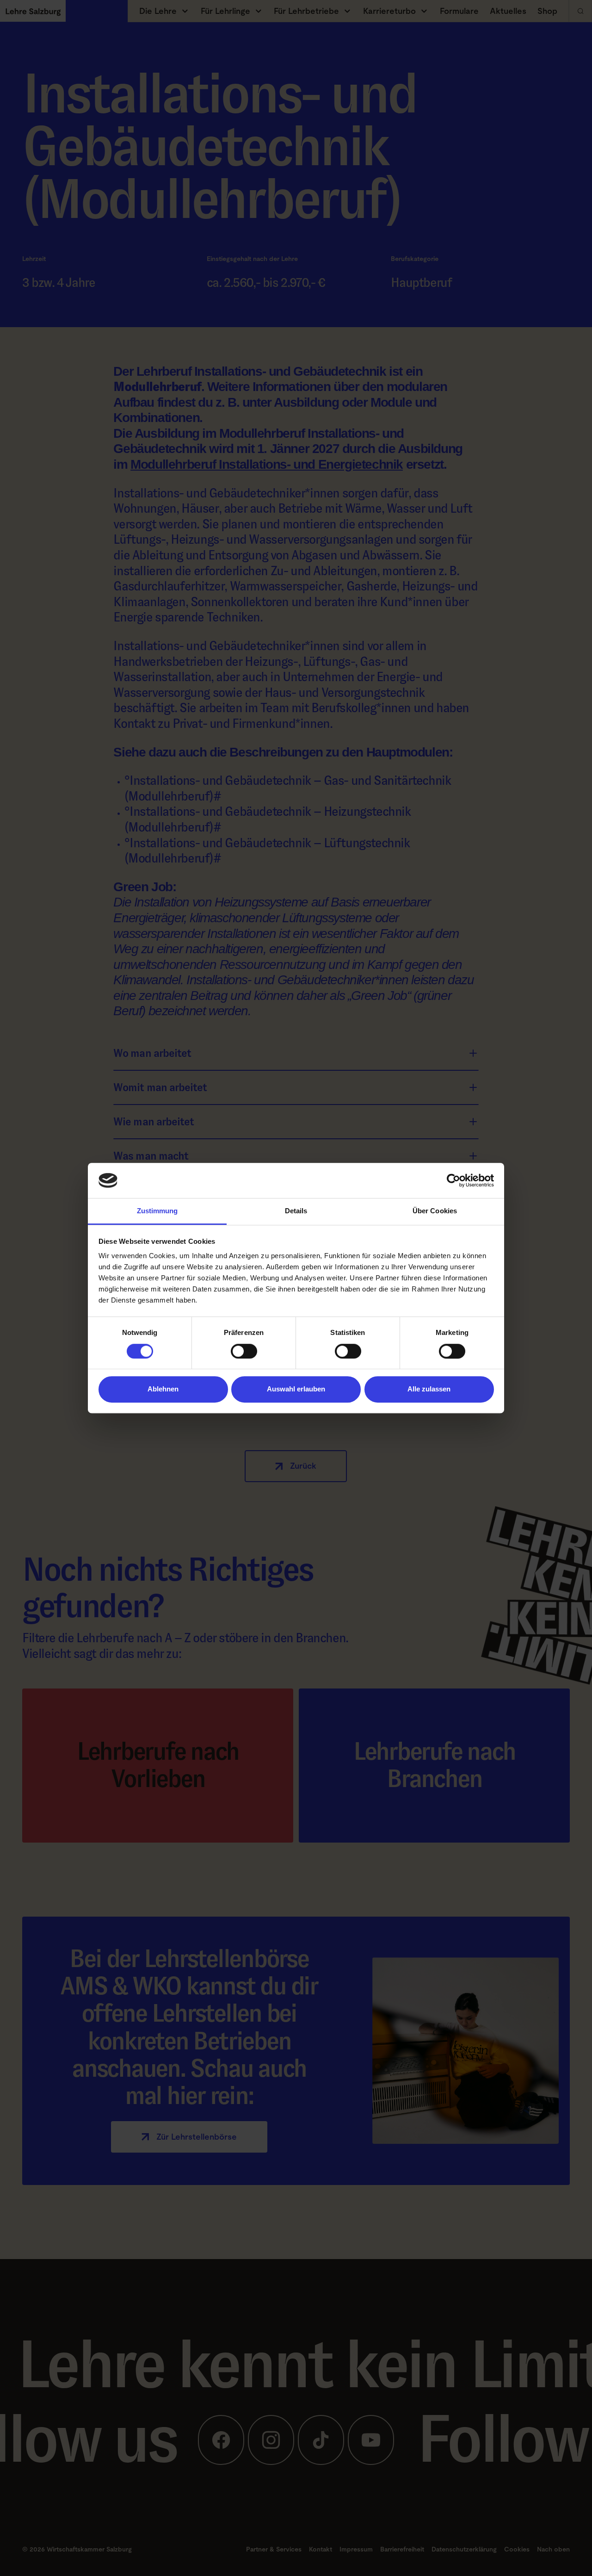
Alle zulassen (429, 1389)
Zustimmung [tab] (157, 1211)
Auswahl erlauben (296, 1389)
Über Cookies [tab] (435, 1211)
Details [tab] (296, 1211)
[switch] (244, 1351)
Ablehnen (163, 1389)
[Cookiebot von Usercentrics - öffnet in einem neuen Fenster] (453, 1180)
